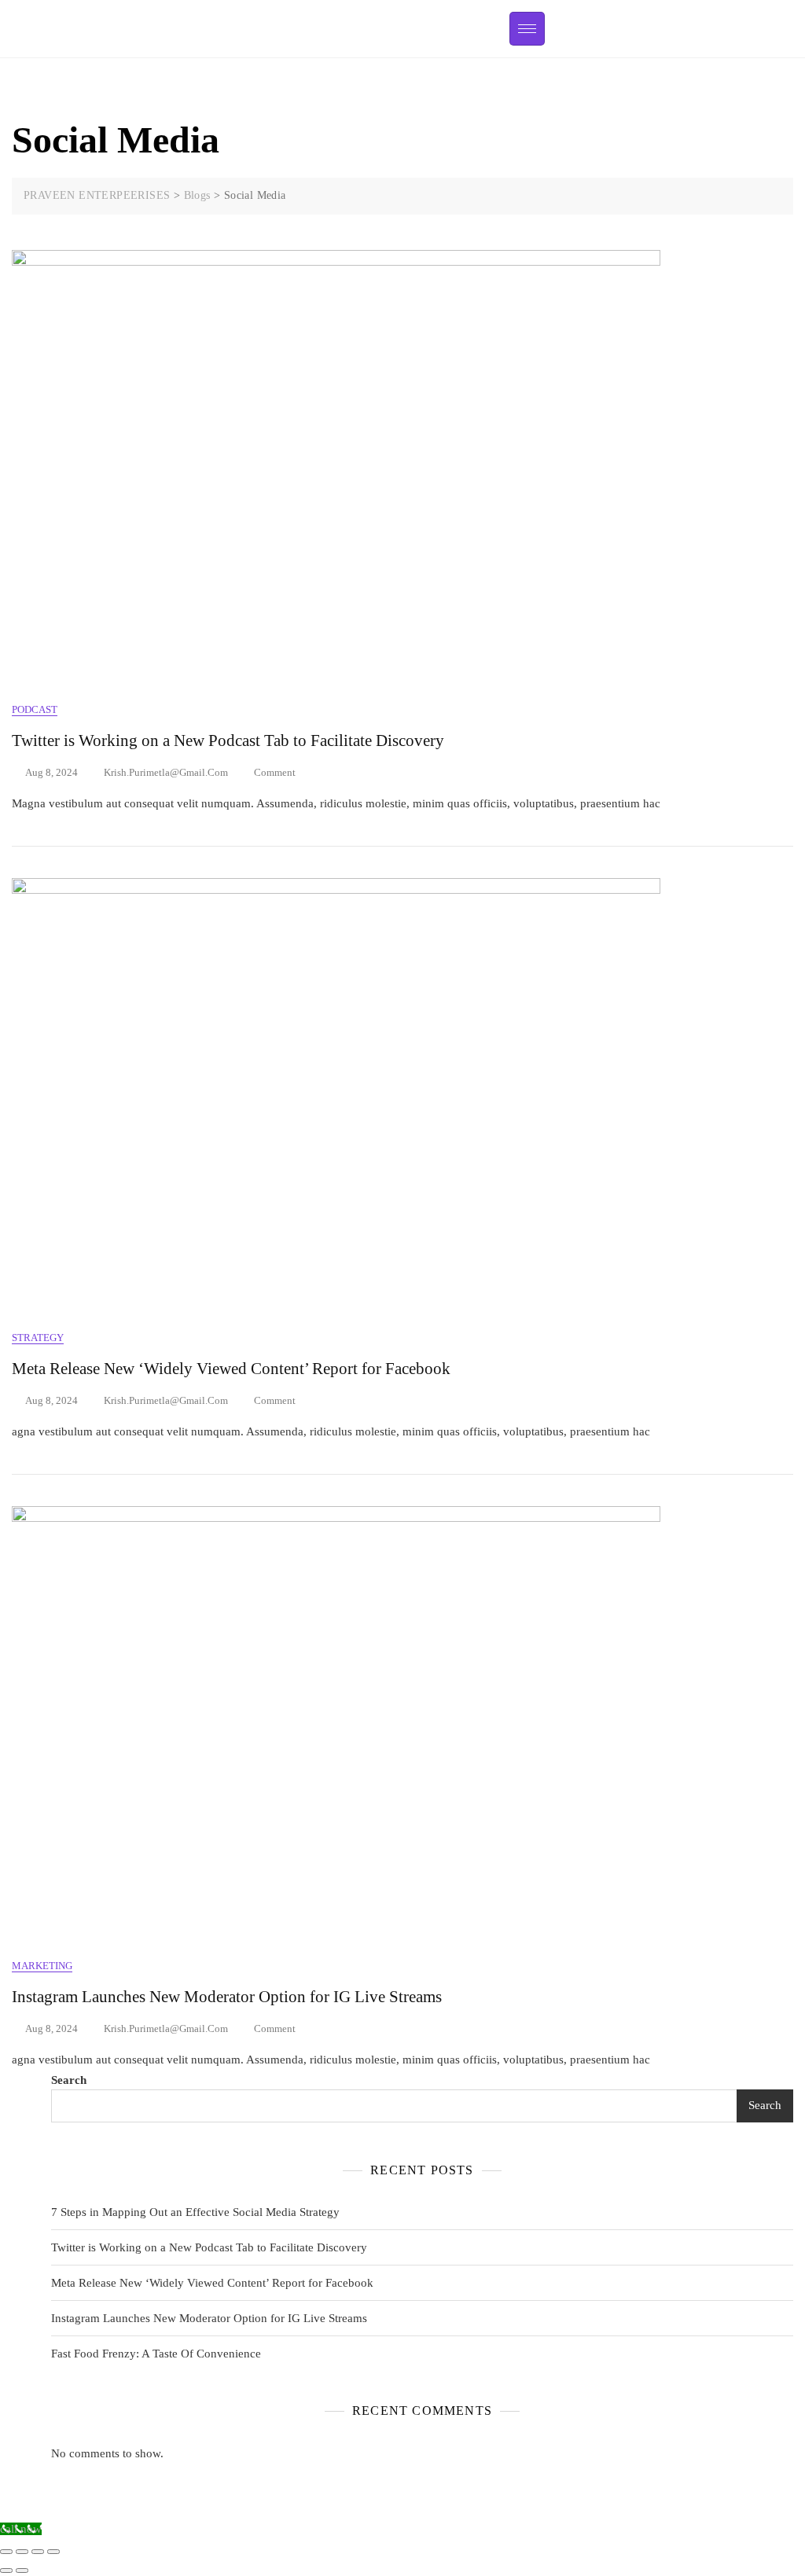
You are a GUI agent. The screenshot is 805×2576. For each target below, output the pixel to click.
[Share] (22, 2552)
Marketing (42, 1966)
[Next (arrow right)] (22, 2570)
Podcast (35, 709)
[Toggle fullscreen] (38, 2552)
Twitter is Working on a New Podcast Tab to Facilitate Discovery (228, 740)
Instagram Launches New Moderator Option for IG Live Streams (227, 1997)
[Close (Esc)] (6, 2552)
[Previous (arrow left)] (6, 2570)
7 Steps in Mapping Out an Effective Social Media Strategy (195, 2212)
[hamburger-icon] (527, 29)
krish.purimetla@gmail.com (166, 772)
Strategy (38, 1338)
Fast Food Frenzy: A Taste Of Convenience (156, 2354)
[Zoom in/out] (53, 2552)
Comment (275, 772)
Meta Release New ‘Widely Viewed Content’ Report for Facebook (231, 1369)
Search (69, 2080)
